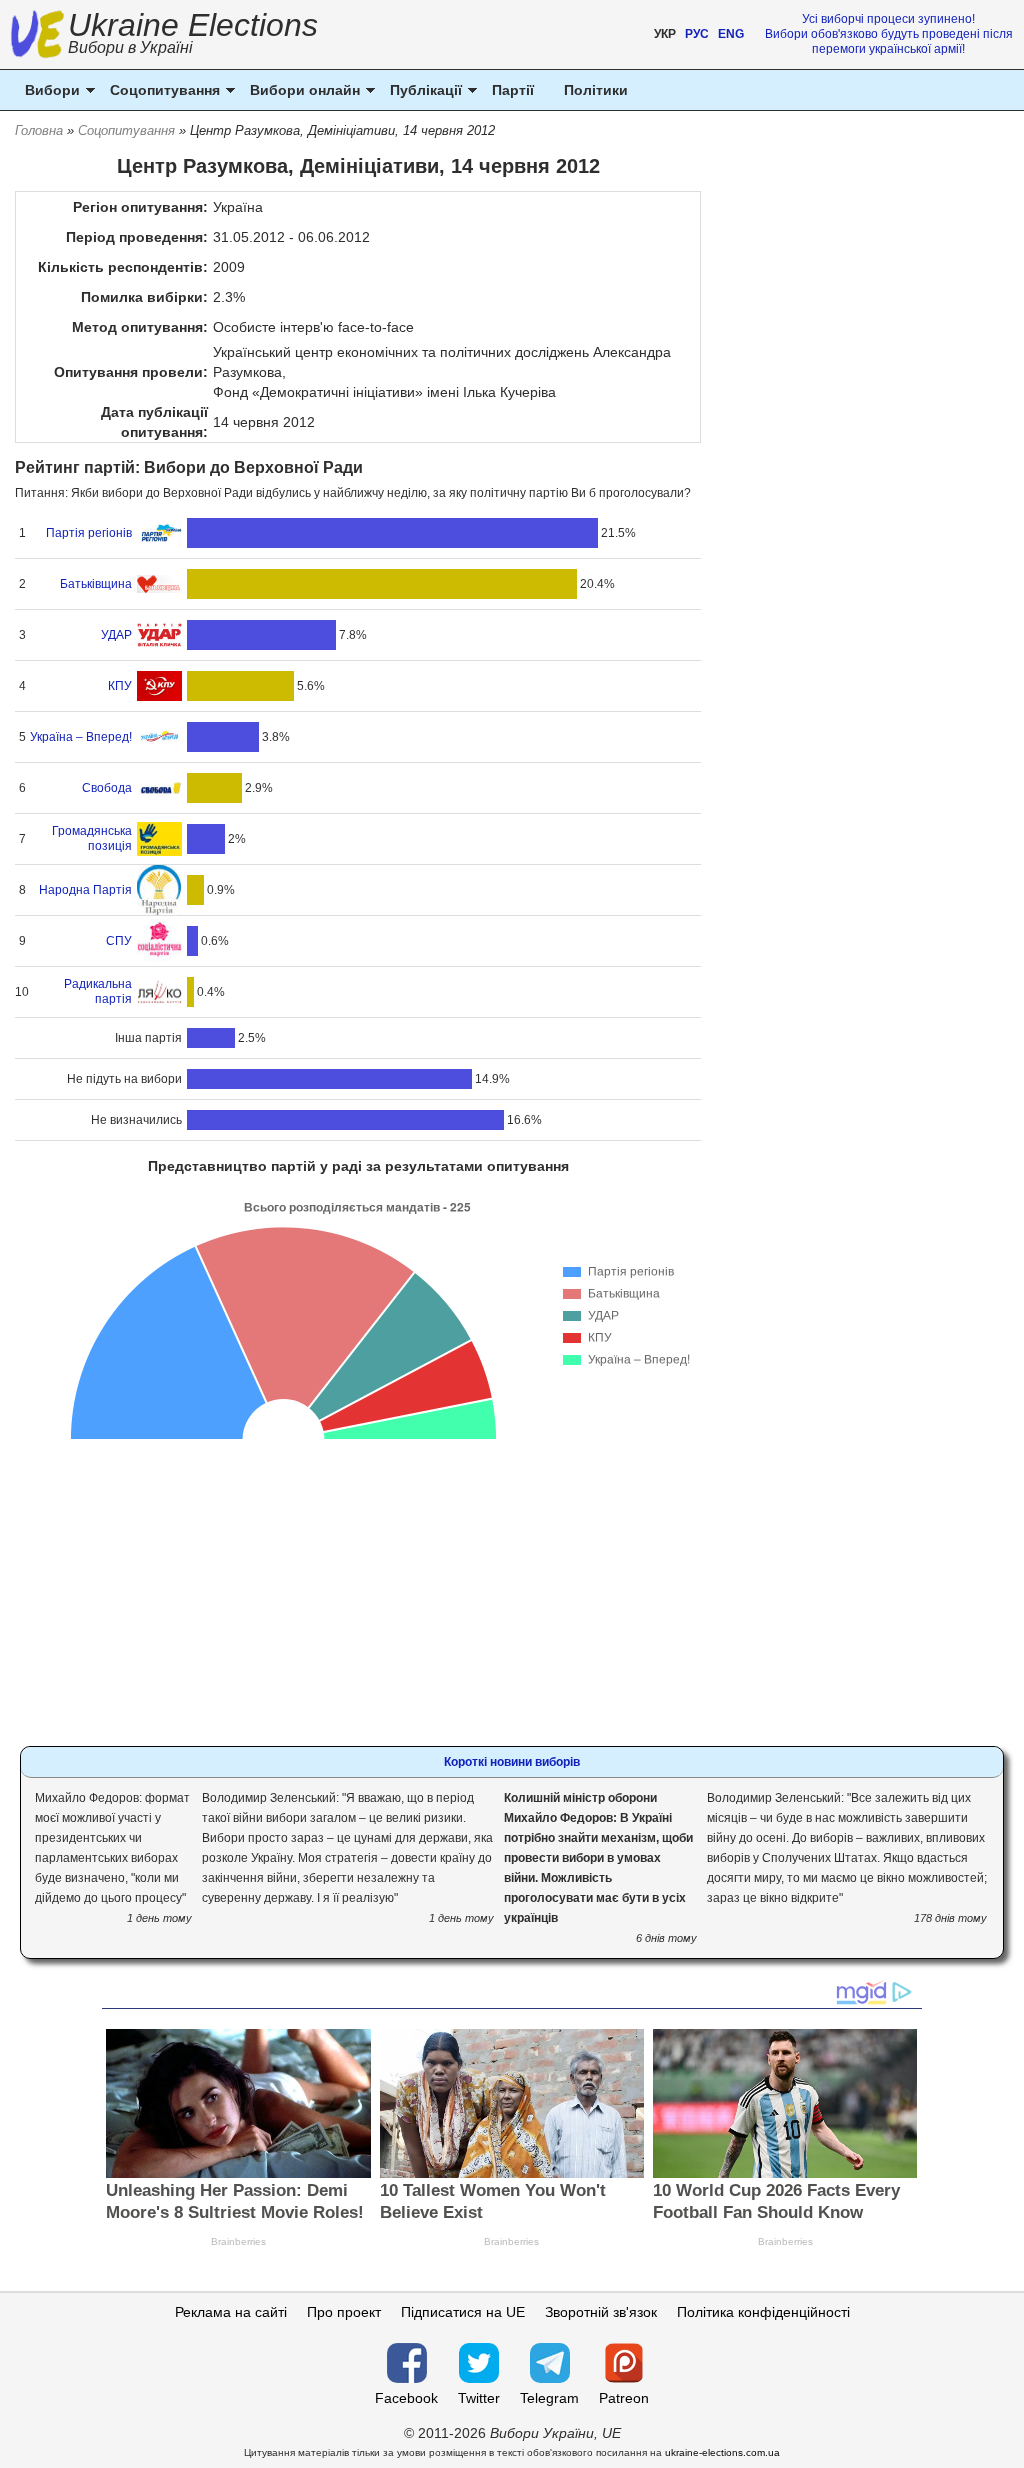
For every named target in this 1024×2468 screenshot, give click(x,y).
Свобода (107, 788)
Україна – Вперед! (81, 737)
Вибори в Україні (130, 47)
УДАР (116, 635)
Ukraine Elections (193, 35)
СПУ (119, 941)
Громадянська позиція (91, 838)
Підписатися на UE (463, 2312)
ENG (731, 34)
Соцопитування (126, 130)
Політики (596, 90)
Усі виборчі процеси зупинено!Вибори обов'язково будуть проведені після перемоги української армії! (889, 34)
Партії (513, 90)
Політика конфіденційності (763, 2312)
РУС (697, 34)
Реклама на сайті (231, 2312)
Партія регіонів (89, 533)
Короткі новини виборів (512, 1762)
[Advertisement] (358, 1581)
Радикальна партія (97, 991)
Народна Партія (85, 890)
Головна (39, 130)
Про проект (344, 2312)
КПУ (120, 686)
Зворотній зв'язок (601, 2312)
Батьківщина (96, 584)
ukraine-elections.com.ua (722, 2452)
